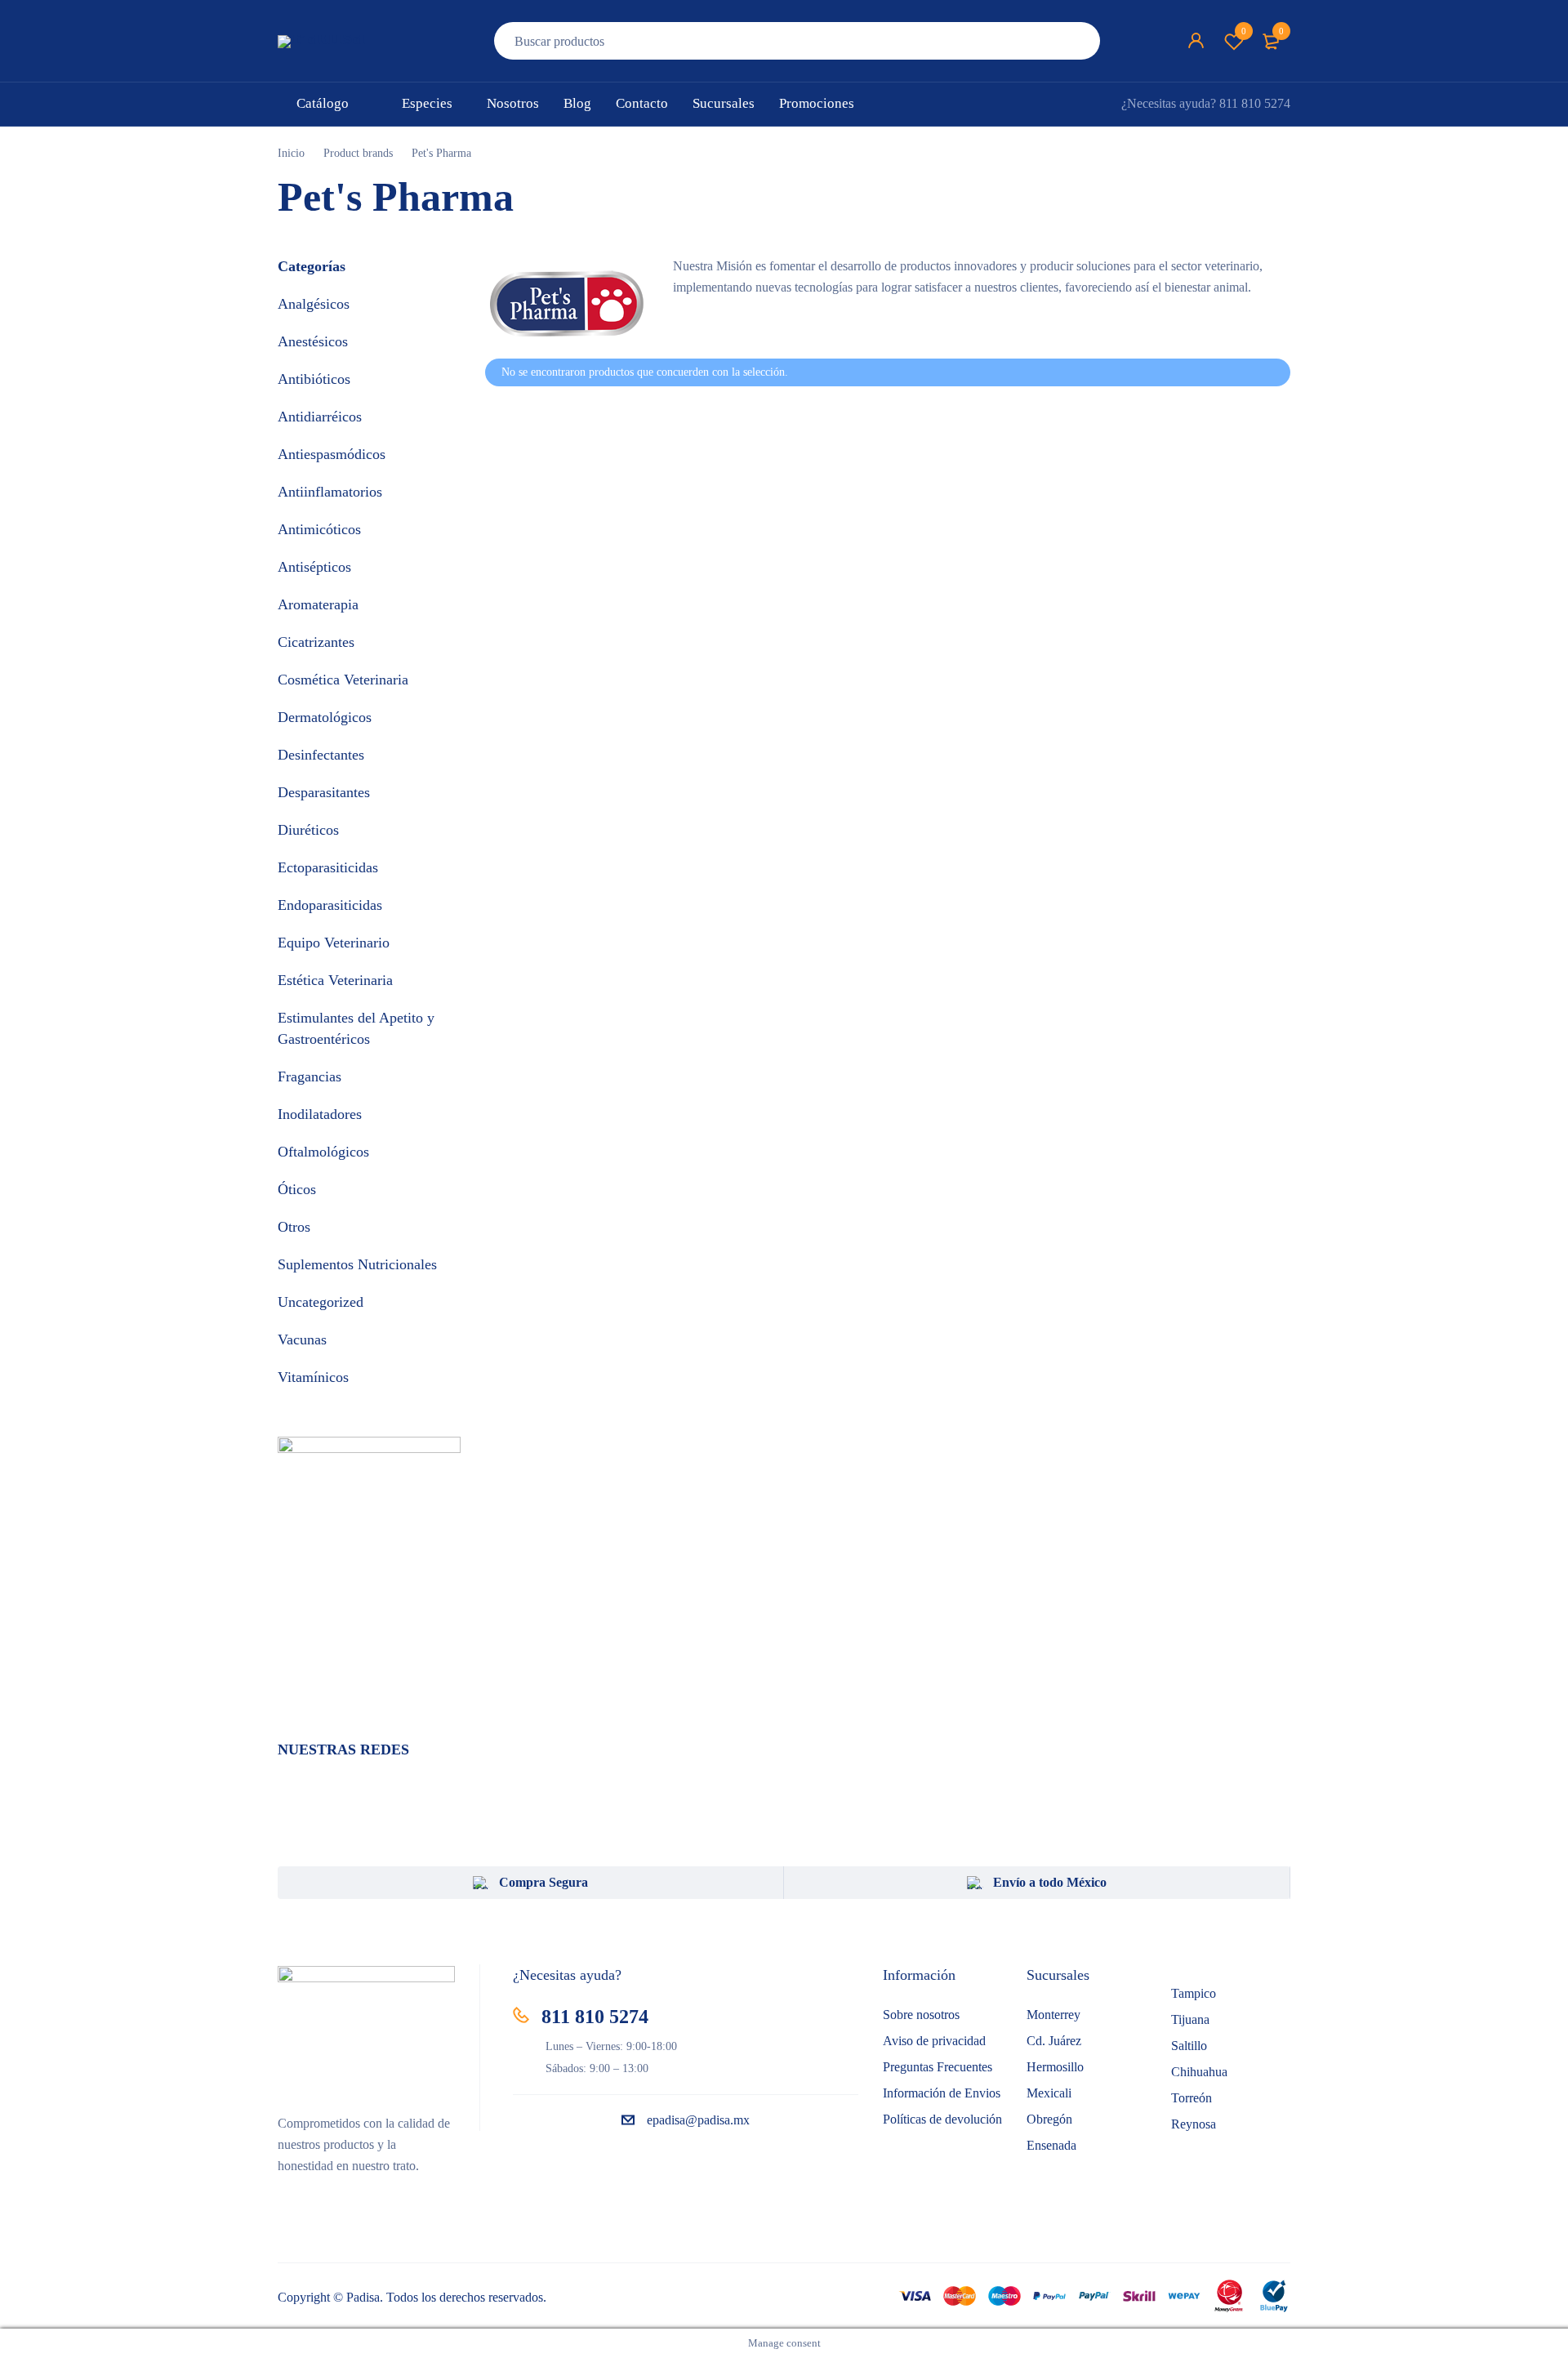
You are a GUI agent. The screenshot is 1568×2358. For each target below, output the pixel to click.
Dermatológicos (325, 717)
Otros (294, 1227)
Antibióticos (314, 379)
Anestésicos (313, 341)
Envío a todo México (1050, 1882)
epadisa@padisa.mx (698, 2120)
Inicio (291, 153)
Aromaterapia (318, 604)
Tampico (1194, 1993)
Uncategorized (321, 1302)
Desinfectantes (321, 755)
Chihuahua (1199, 2072)
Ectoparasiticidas (328, 867)
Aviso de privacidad (934, 2041)
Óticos (297, 1189)
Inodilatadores (320, 1114)
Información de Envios (942, 2093)
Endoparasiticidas (330, 905)
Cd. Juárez (1054, 2041)
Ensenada (1051, 2145)
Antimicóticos (319, 529)
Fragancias (310, 1076)
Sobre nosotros (921, 2015)
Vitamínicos (313, 1377)
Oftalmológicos (323, 1152)
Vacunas (302, 1339)
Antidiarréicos (320, 417)
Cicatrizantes (316, 642)
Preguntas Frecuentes (938, 2067)
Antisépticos (314, 567)
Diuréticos (308, 830)
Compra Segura (543, 1882)
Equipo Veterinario (334, 943)
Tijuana (1190, 2019)
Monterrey (1053, 2015)
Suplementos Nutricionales (357, 1264)
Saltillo (1189, 2046)
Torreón (1192, 2098)
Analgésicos (314, 304)
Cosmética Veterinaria (343, 680)
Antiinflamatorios (330, 492)
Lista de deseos (1244, 31)
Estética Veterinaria (335, 980)
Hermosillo (1055, 2067)
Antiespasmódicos (332, 454)
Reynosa (1194, 2124)
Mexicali (1049, 2093)
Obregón (1049, 2119)
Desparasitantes (324, 792)
